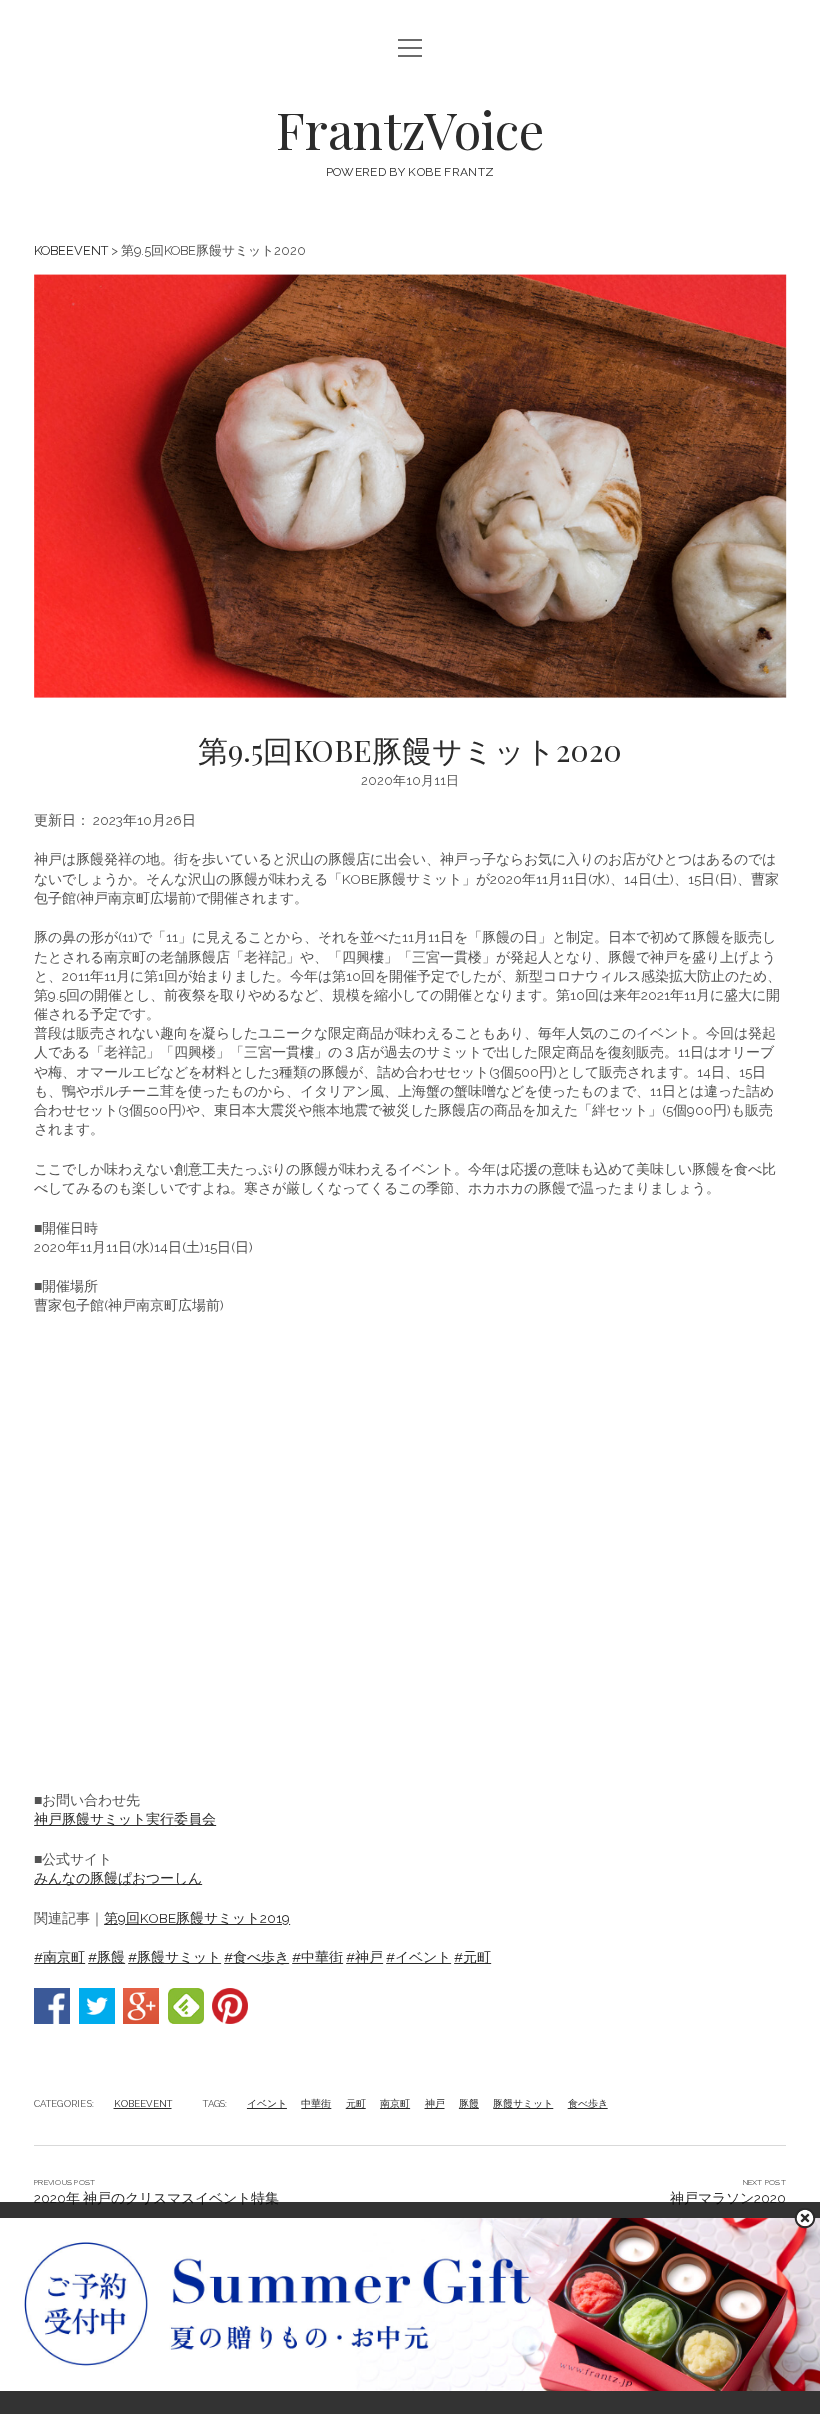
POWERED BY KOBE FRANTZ (410, 172)
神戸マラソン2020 (728, 2198)
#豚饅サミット (174, 1957)
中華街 (316, 2103)
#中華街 (317, 1957)
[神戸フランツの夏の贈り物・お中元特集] (410, 2385)
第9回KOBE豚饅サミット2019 (197, 1918)
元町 (356, 2103)
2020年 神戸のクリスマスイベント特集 (156, 2198)
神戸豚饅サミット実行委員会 (125, 1819)
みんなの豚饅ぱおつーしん (118, 1878)
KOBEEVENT (71, 250)
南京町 (395, 2103)
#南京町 (59, 1957)
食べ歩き (588, 2103)
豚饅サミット (523, 2103)
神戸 (435, 2103)
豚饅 (469, 2103)
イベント (267, 2103)
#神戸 (364, 1957)
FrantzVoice (410, 129)
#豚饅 (106, 1957)
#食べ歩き (256, 1957)
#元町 (472, 1957)
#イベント (418, 1957)
